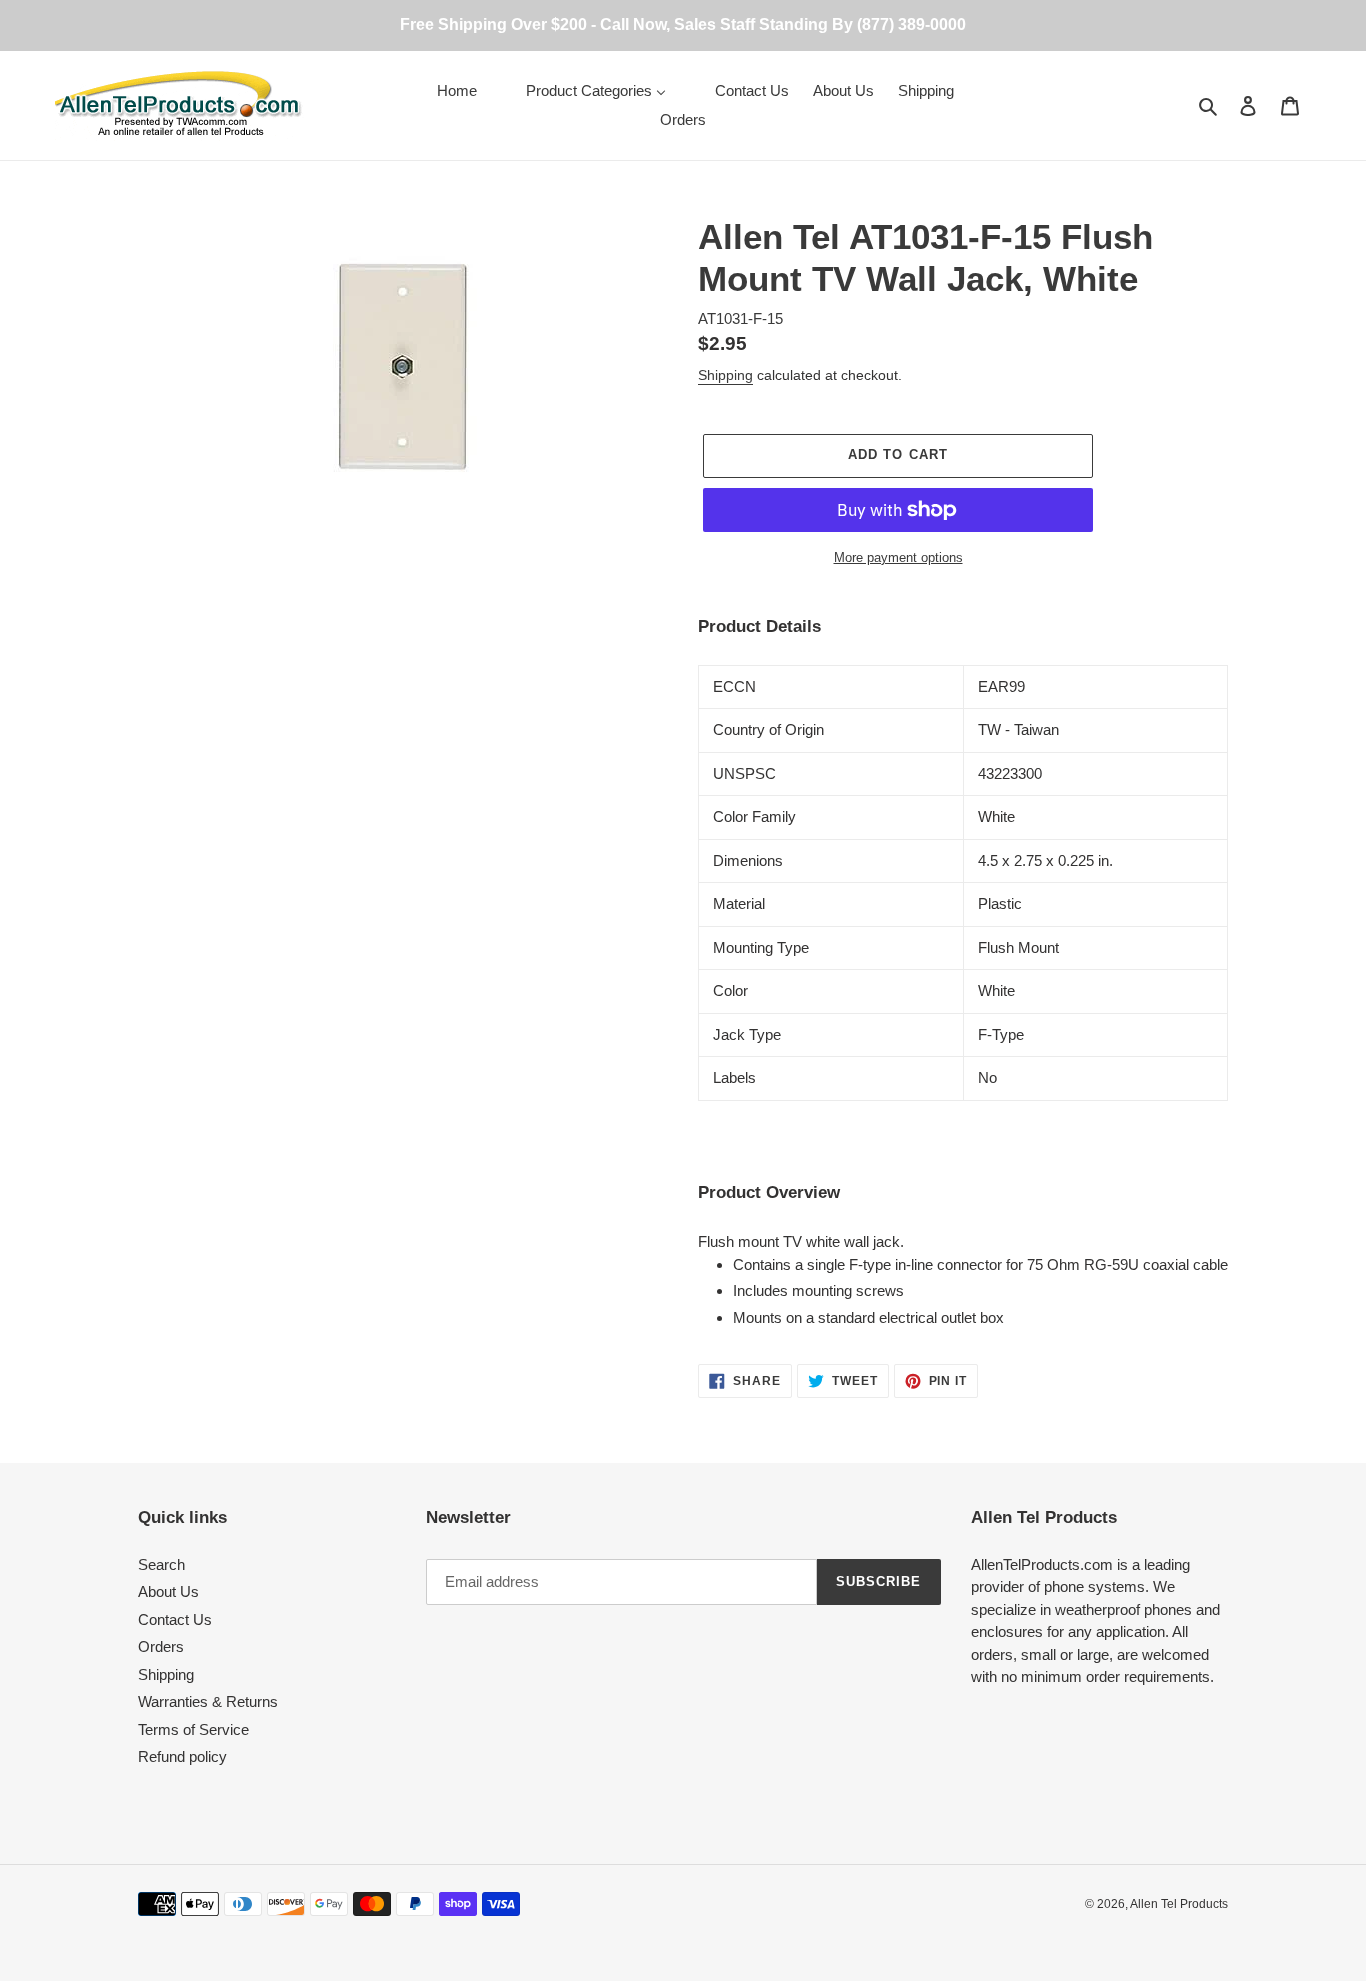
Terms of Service (193, 1729)
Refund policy (182, 1756)
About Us (168, 1591)
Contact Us (175, 1619)
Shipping (725, 375)
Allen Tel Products (1179, 1904)
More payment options (898, 557)
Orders (161, 1646)
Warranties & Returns (208, 1701)
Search (161, 1564)
